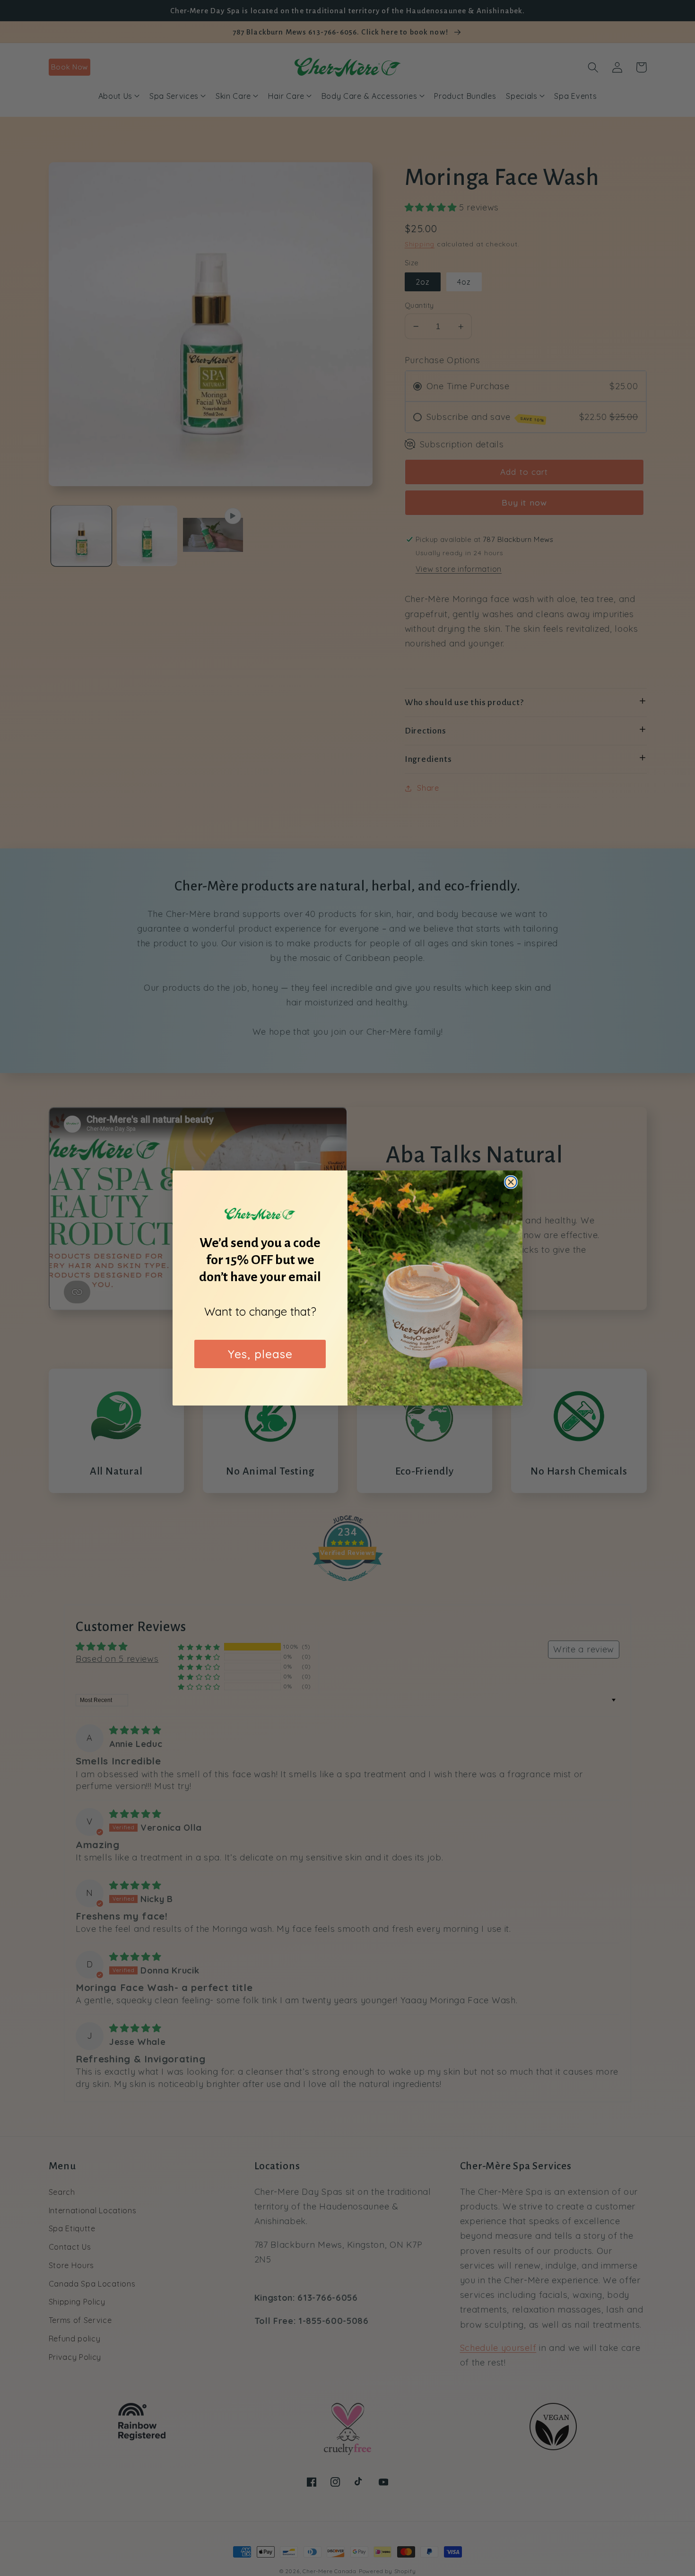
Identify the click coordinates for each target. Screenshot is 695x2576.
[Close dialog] (511, 1182)
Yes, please (260, 1354)
